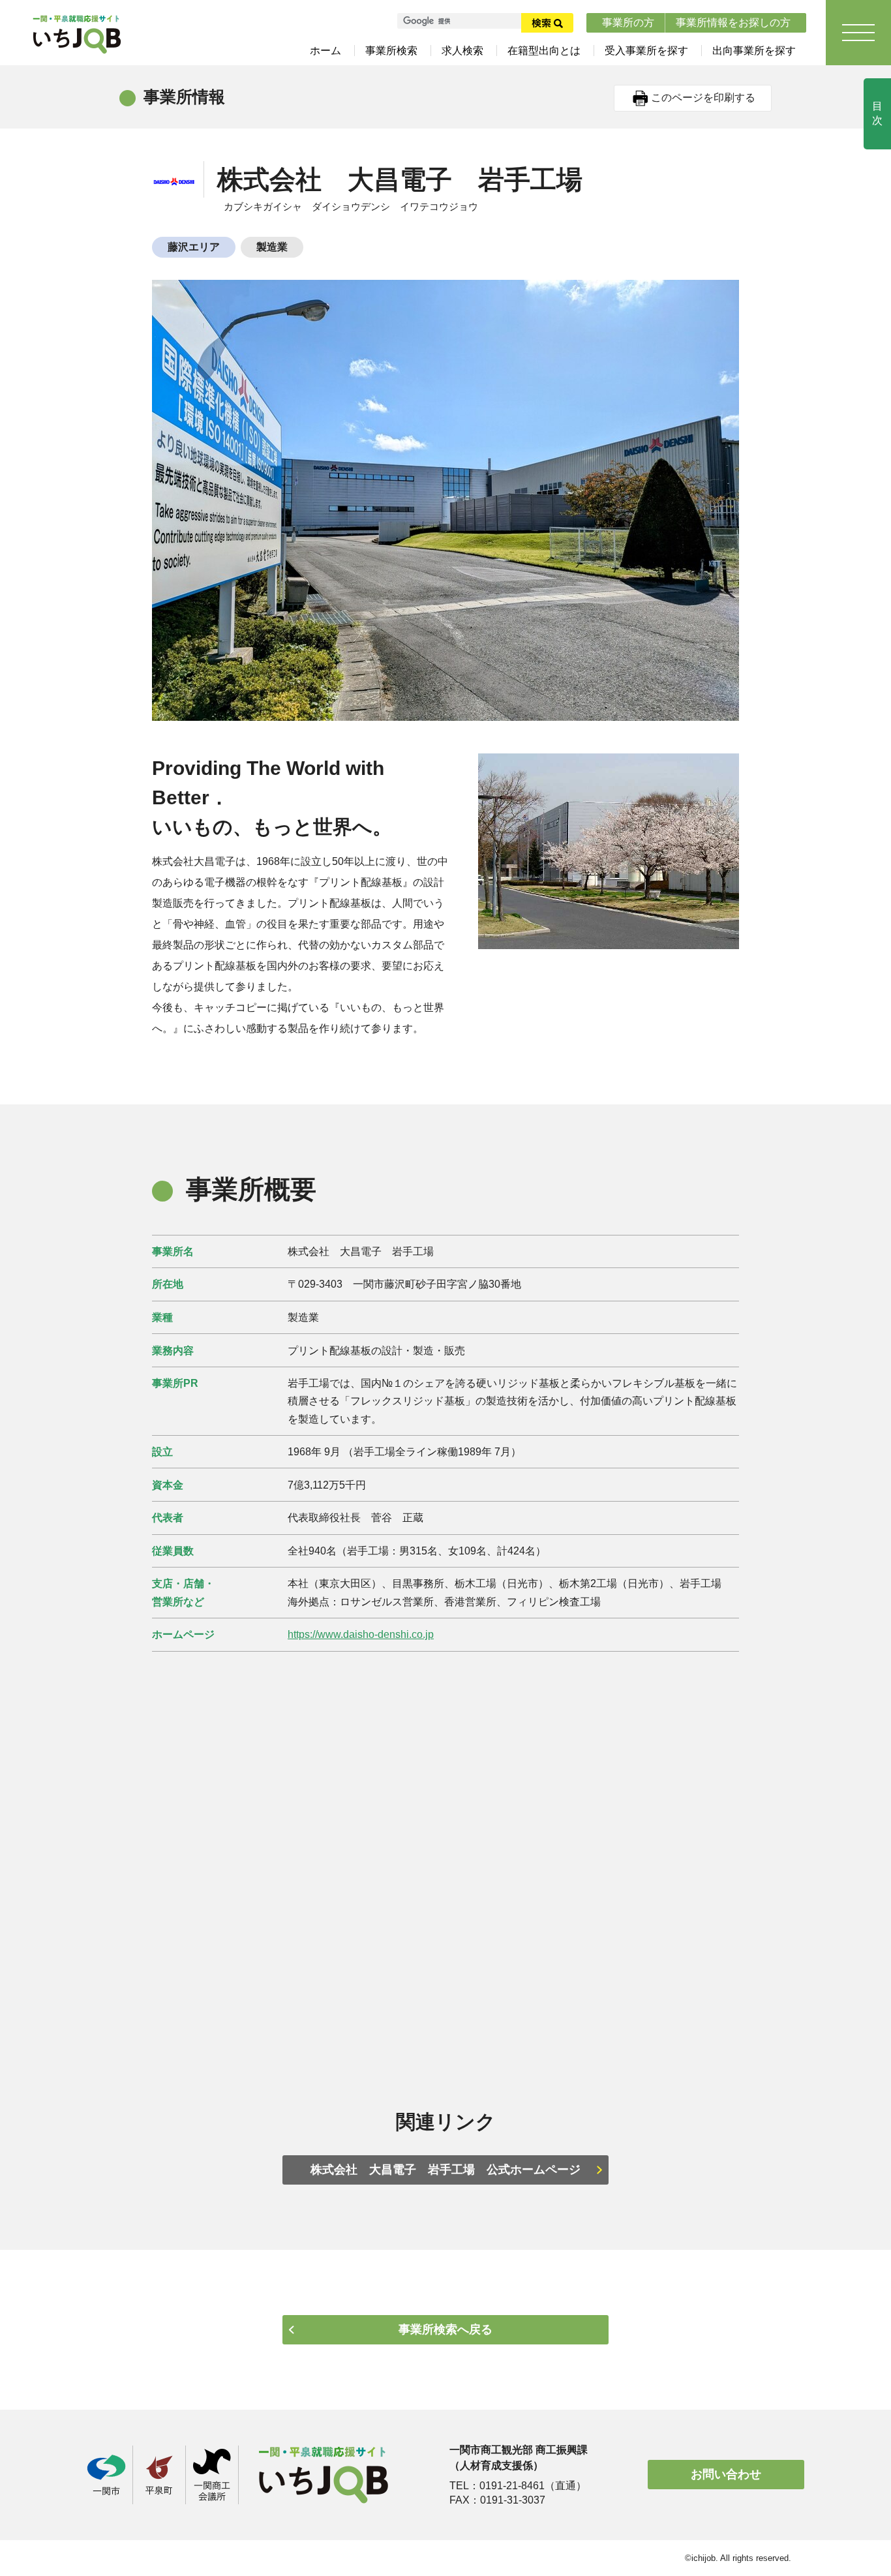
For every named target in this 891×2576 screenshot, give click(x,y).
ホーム (325, 51)
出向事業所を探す (754, 51)
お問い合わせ (726, 2474)
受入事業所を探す (646, 51)
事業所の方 (628, 23)
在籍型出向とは (544, 51)
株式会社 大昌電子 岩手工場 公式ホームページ (445, 2170)
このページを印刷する (703, 98)
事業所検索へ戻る (445, 2329)
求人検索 (462, 51)
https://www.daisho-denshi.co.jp (361, 1634)
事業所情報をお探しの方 (733, 23)
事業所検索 (391, 51)
